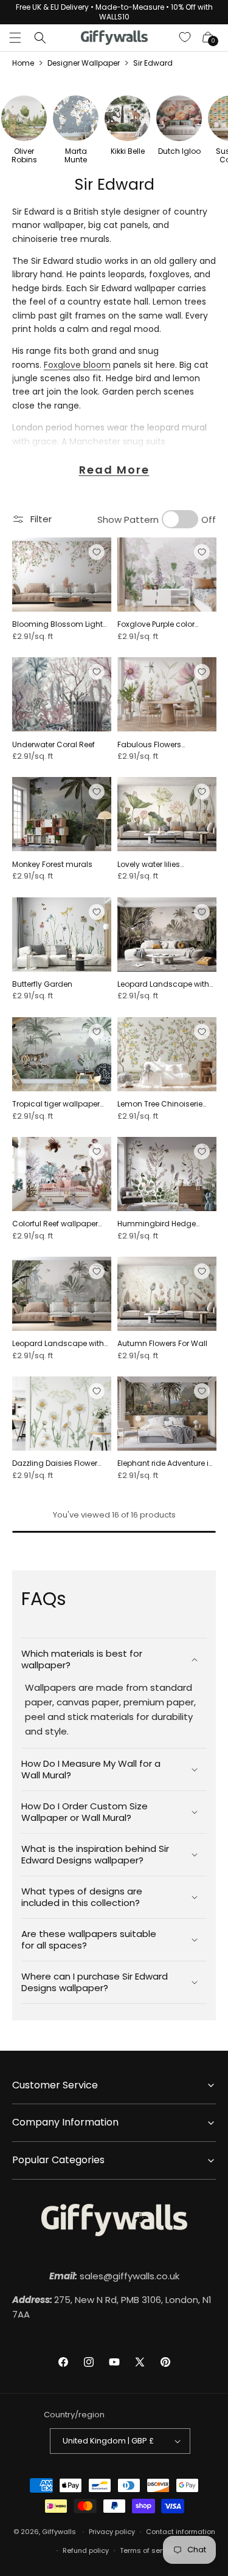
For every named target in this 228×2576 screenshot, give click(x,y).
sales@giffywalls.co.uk (114, 2276)
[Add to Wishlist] (97, 552)
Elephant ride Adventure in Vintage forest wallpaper (165, 1463)
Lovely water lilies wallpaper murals (150, 865)
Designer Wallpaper (84, 63)
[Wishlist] (185, 38)
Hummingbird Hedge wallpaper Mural (157, 1224)
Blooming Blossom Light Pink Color (57, 624)
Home (23, 63)
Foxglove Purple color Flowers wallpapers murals (156, 624)
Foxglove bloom (77, 365)
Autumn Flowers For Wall (162, 1344)
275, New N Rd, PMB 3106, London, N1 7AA (112, 2307)
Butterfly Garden (42, 984)
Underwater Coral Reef (54, 745)
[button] (15, 38)
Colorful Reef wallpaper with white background (55, 1224)
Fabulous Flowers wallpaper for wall (150, 745)
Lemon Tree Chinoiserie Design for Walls (160, 1104)
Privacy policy (112, 2532)
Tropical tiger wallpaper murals (56, 1104)
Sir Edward (153, 63)
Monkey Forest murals (52, 865)
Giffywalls (59, 2532)
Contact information (181, 2532)
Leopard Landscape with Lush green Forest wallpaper (58, 1344)
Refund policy (86, 2550)
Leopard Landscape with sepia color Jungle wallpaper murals (163, 984)
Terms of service (148, 2550)
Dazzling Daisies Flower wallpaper (55, 1463)
